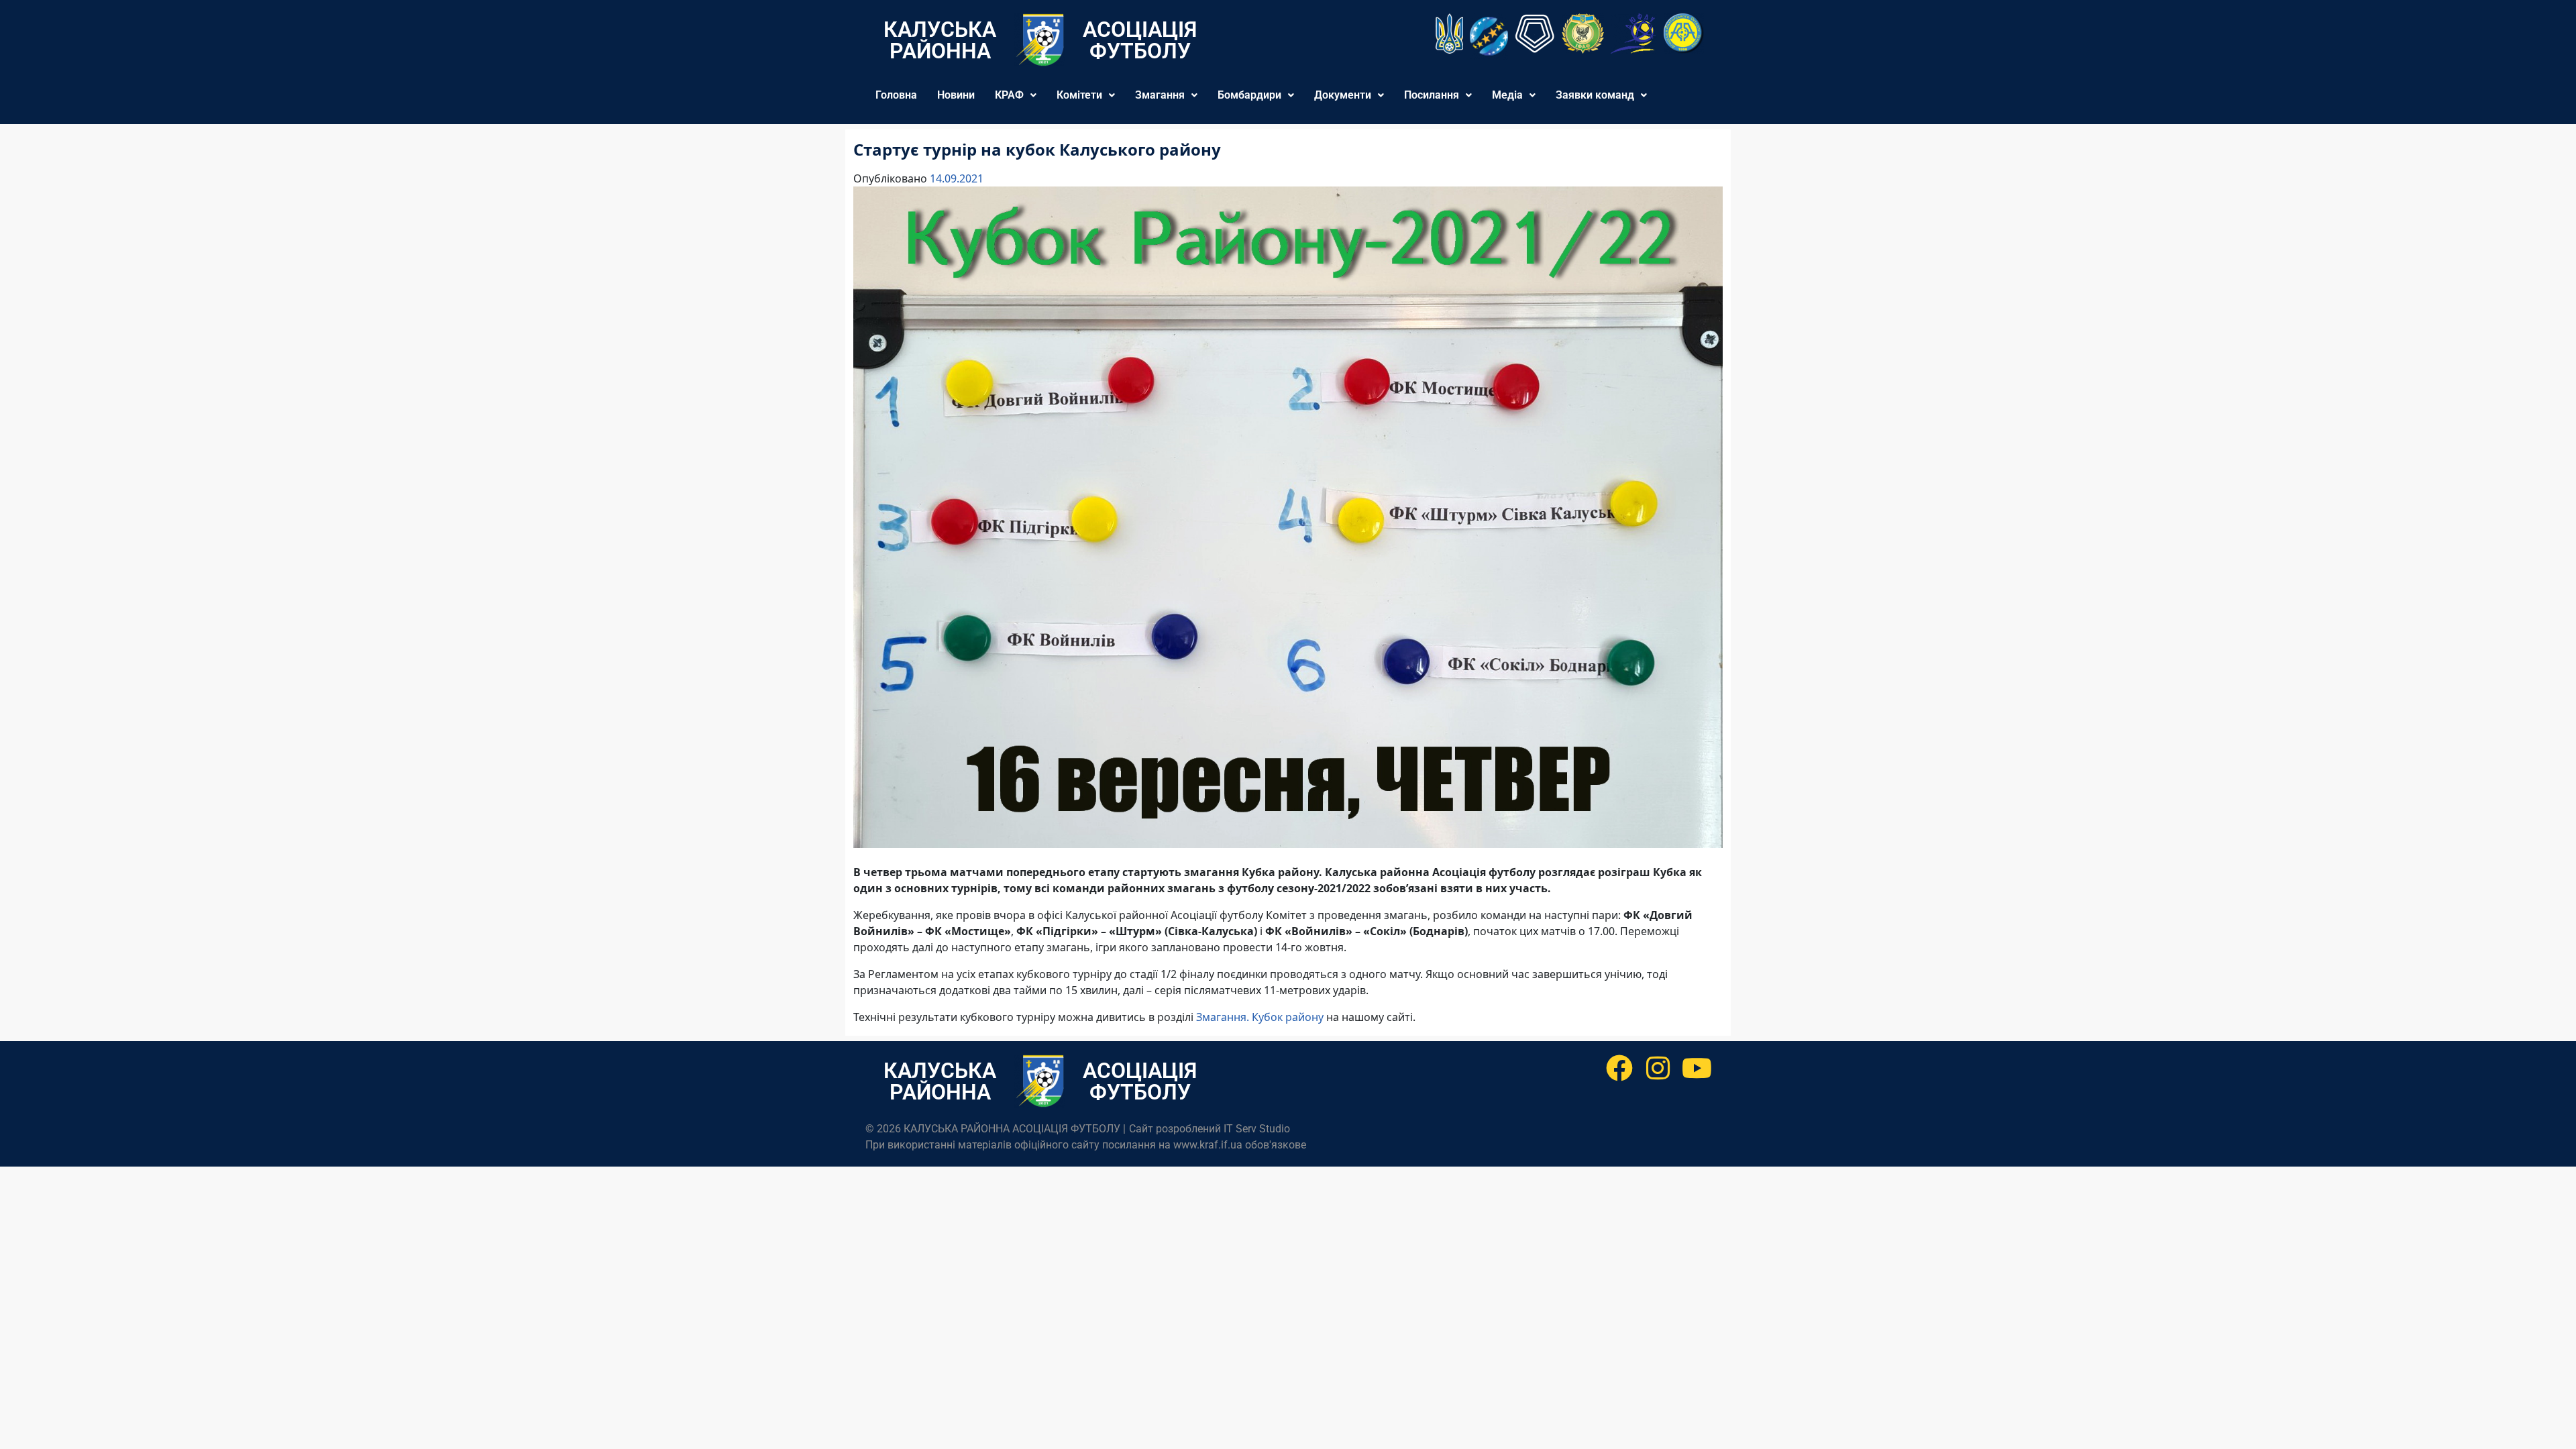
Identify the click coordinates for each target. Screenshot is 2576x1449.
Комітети (1079, 95)
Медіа (1507, 95)
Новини (956, 95)
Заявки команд (1595, 95)
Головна (896, 95)
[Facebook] (1619, 1068)
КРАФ (1009, 95)
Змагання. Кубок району (1260, 1017)
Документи (1343, 95)
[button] (1016, 95)
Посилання (1432, 95)
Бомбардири (1249, 95)
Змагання (1160, 95)
